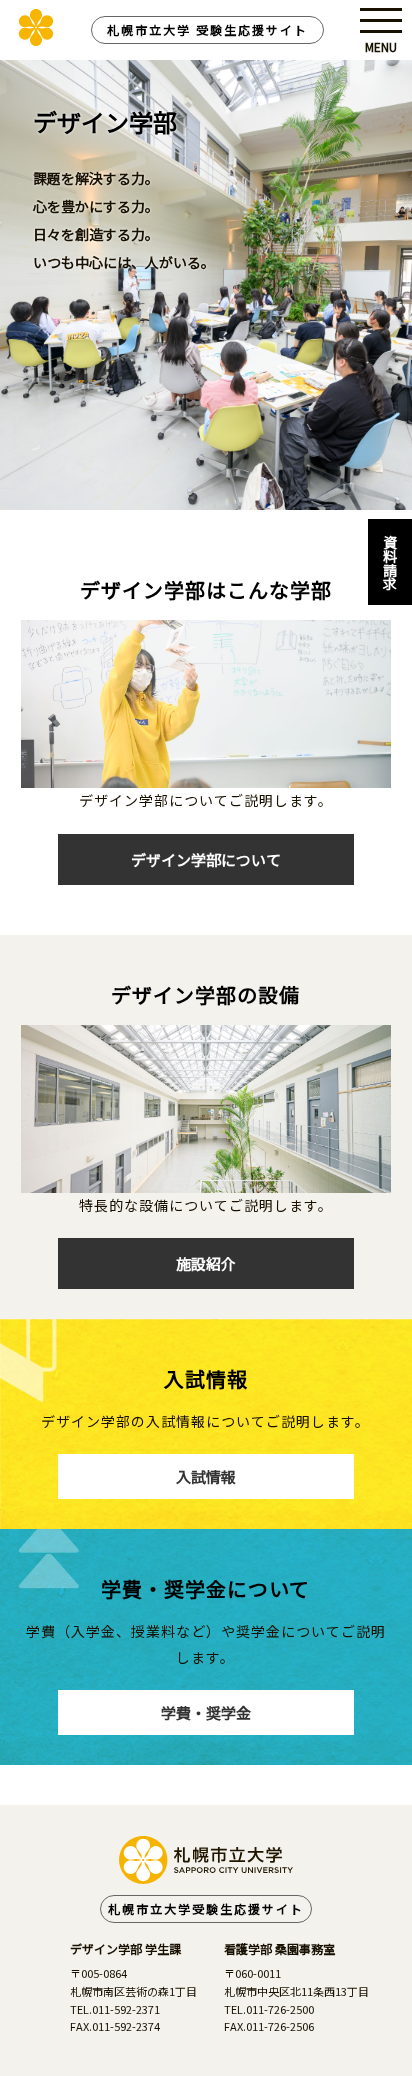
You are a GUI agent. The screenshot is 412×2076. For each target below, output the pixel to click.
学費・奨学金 (206, 1712)
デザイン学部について (206, 859)
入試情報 (206, 1476)
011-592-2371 (126, 2009)
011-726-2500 (280, 2009)
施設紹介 (206, 1263)
